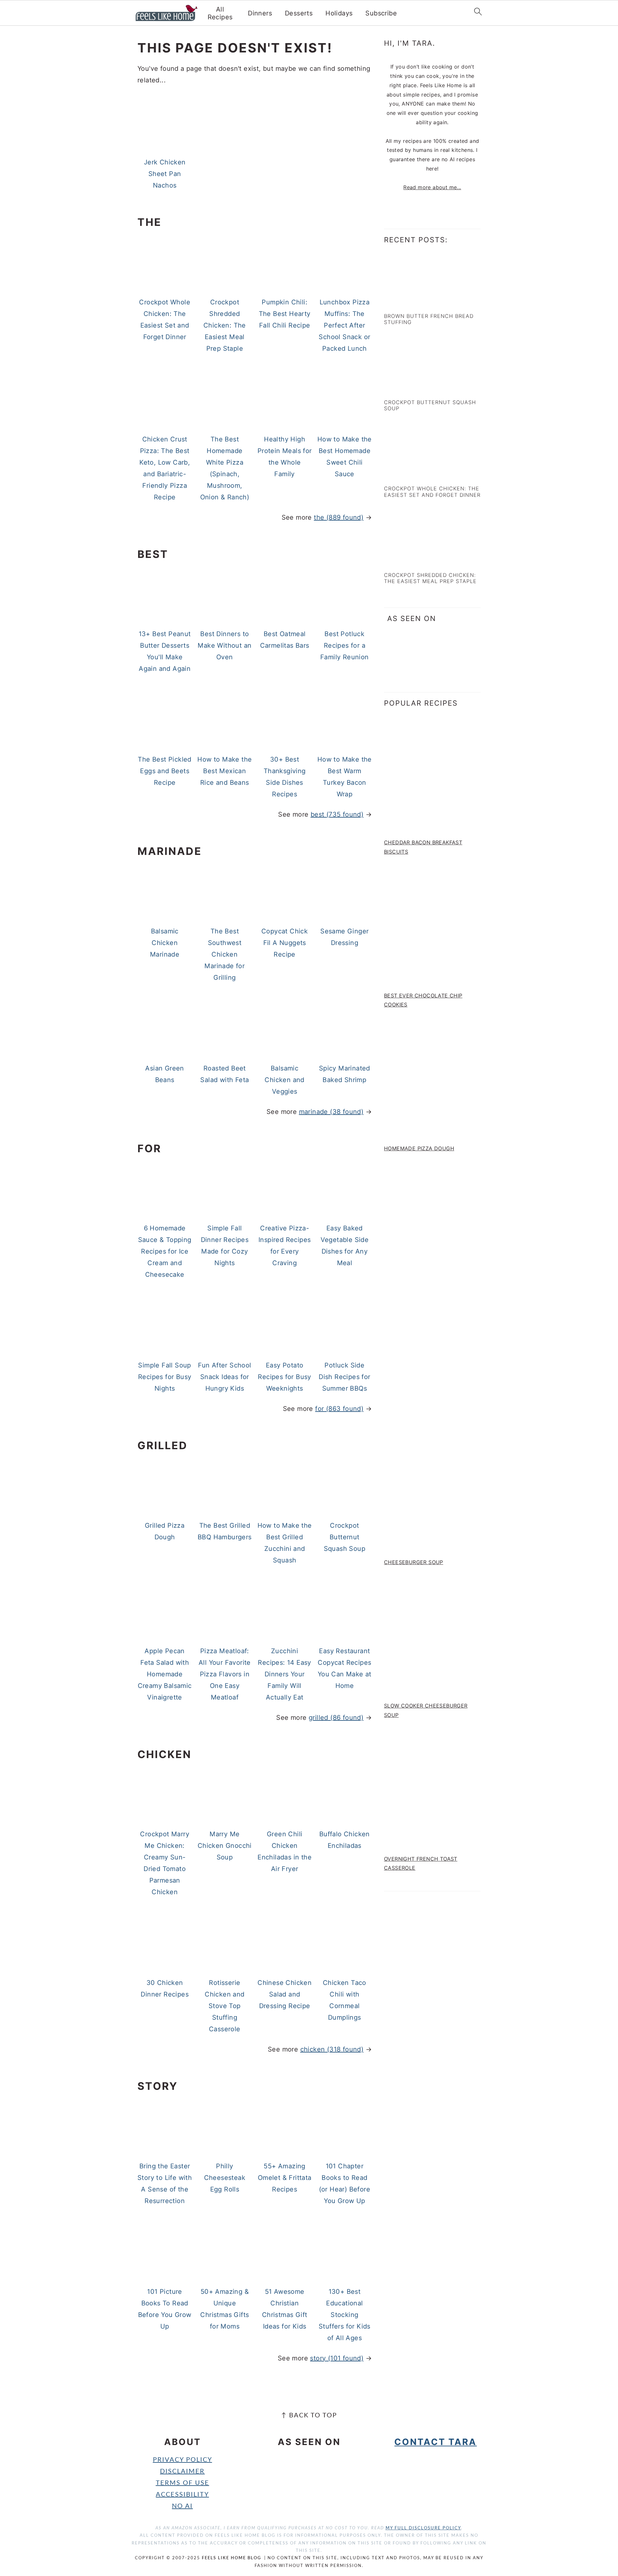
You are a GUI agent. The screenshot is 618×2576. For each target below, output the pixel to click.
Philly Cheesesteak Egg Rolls (225, 2178)
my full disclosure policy (423, 2528)
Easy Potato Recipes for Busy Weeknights (284, 1377)
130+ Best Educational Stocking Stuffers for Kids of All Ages (345, 2315)
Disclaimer (182, 2471)
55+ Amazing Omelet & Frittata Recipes (285, 2178)
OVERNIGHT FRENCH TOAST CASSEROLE (421, 1863)
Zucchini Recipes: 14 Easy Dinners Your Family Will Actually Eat (284, 1674)
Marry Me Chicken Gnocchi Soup (225, 1846)
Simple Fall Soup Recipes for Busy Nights (165, 1377)
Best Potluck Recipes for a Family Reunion (345, 645)
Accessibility (182, 2495)
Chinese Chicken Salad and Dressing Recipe (285, 1994)
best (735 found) (337, 814)
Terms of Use (183, 2483)
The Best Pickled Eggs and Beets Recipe (164, 771)
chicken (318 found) (332, 2049)
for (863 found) (339, 1409)
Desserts (299, 13)
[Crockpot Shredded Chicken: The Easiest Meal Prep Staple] (412, 561)
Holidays (339, 13)
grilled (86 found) (336, 1718)
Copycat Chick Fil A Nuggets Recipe (285, 943)
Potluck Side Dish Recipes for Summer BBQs (344, 1377)
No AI (182, 2506)
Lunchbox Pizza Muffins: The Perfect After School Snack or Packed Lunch (344, 325)
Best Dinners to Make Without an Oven (225, 645)
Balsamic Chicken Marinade (165, 943)
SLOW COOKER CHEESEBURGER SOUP (426, 1710)
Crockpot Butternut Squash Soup (345, 1537)
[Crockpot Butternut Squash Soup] (412, 388)
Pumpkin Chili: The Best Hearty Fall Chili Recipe (285, 314)
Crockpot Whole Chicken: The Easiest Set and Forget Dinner (432, 491)
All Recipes (220, 13)
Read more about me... (432, 187)
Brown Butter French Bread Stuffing (429, 319)
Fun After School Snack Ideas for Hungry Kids (225, 1377)
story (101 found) (337, 2358)
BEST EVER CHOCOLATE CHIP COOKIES (423, 1000)
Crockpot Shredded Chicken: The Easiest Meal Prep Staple (225, 325)
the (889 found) (339, 517)
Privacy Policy (183, 2460)
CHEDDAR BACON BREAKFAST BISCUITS (423, 847)
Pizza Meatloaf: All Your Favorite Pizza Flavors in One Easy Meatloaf (225, 1674)
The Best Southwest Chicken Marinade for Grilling (225, 954)
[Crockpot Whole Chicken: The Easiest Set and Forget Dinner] (412, 474)
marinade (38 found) (331, 1112)
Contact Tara (435, 2442)
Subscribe (381, 13)
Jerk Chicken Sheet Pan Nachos (165, 174)
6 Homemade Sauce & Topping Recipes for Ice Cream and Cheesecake (165, 1251)
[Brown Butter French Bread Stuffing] (412, 301)
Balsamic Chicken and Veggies (284, 1080)
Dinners (260, 13)
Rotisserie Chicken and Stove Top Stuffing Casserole (225, 2006)
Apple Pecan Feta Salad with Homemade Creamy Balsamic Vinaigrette (165, 1674)
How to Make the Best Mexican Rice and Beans (225, 771)
